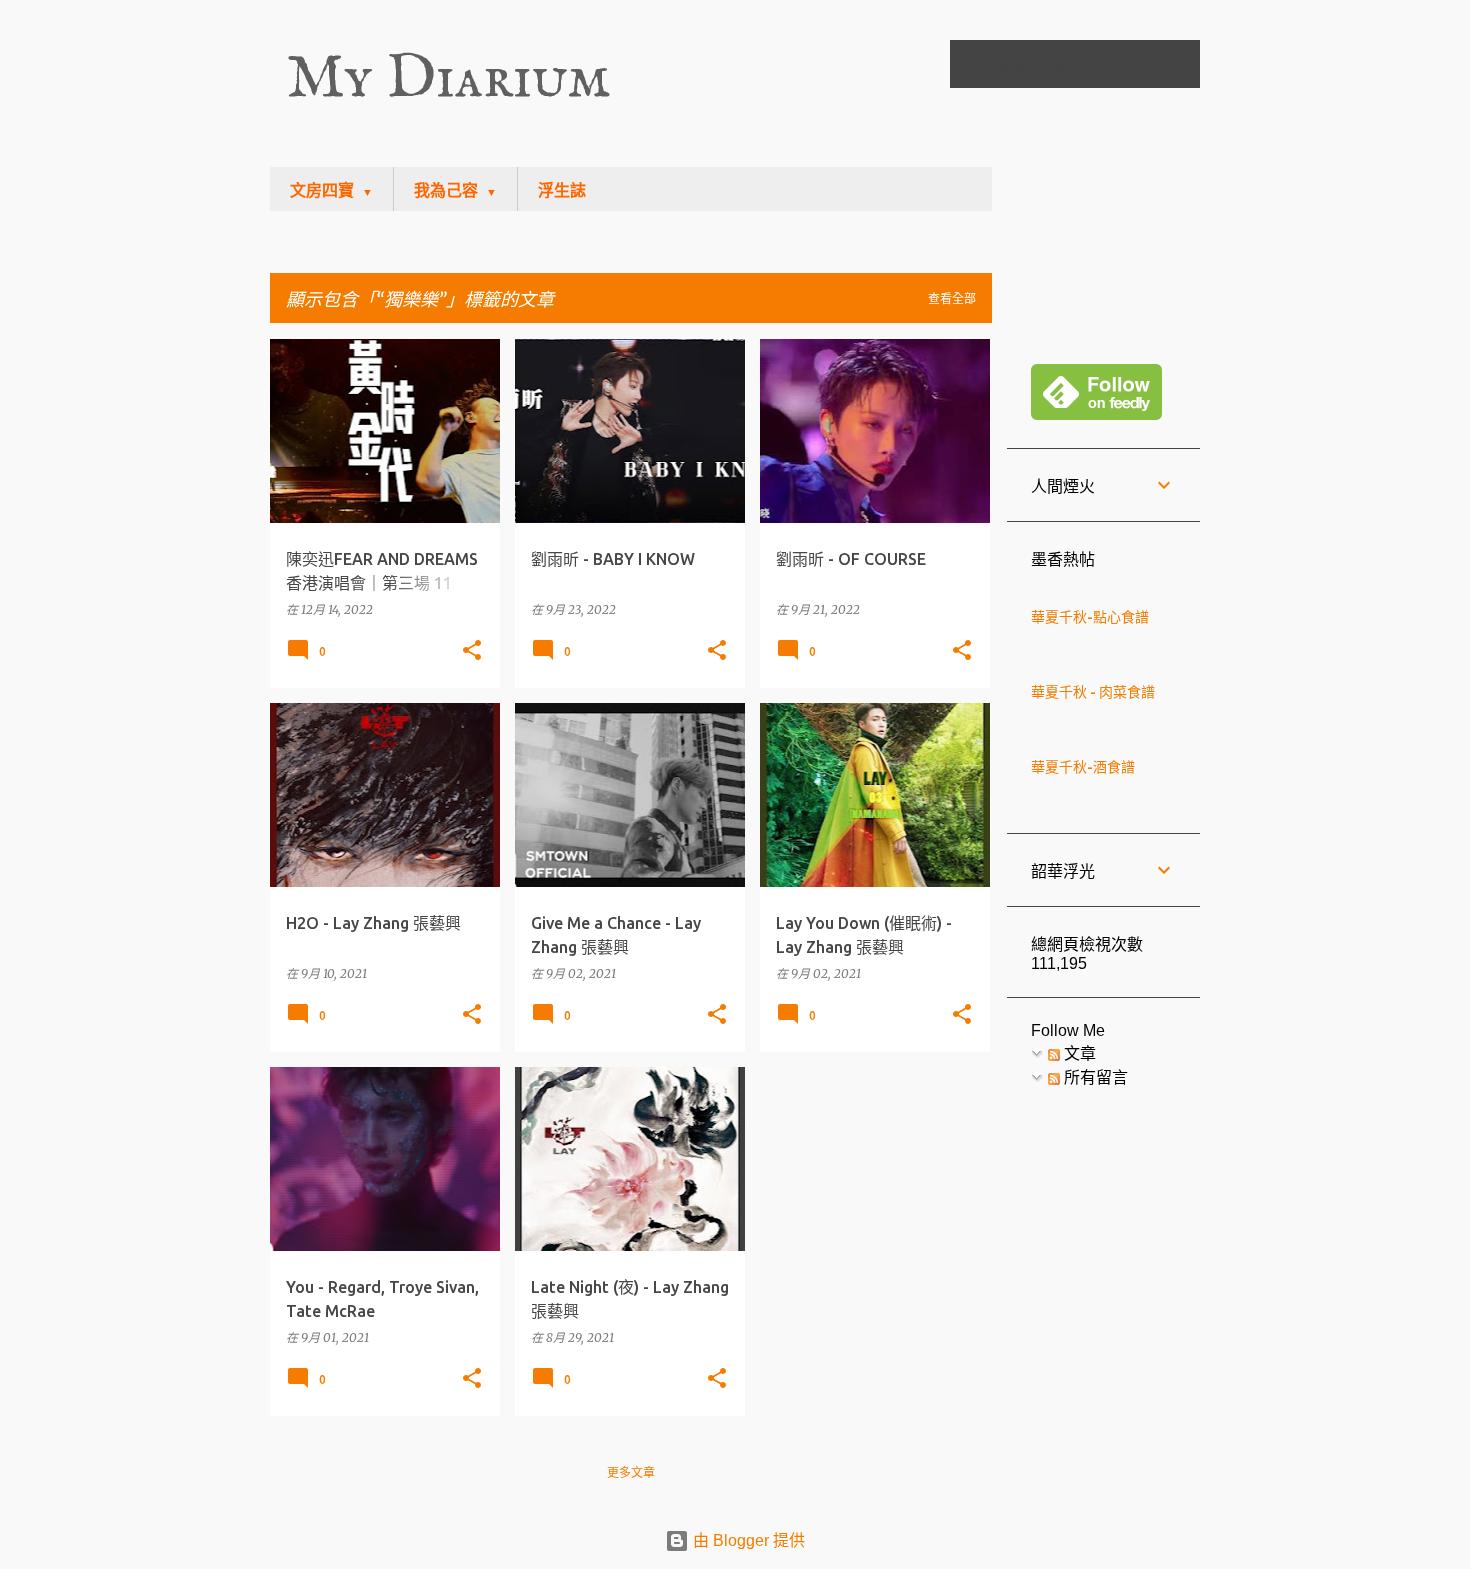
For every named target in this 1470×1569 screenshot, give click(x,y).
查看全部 (952, 299)
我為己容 (446, 190)
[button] (472, 651)
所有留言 (1094, 1077)
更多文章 (631, 1473)
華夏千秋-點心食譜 (1090, 617)
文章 (1078, 1053)
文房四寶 (322, 190)
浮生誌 (562, 190)
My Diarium (448, 79)
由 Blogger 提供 (747, 1540)
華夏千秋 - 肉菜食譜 (1093, 692)
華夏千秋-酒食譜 (1083, 767)
